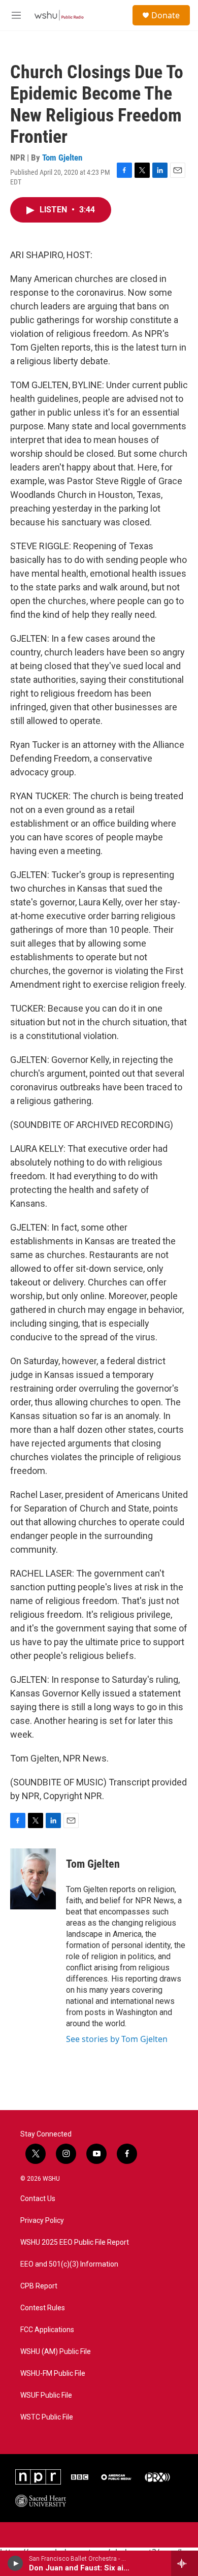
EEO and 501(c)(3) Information (69, 2264)
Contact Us (38, 2199)
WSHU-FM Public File (53, 2374)
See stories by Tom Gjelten (117, 2039)
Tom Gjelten (62, 158)
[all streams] (185, 2563)
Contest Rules (43, 2308)
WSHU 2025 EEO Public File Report (75, 2242)
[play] (15, 2563)
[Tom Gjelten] (33, 1879)
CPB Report (39, 2286)
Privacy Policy (42, 2221)
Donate (166, 15)
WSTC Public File (47, 2417)
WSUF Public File (46, 2395)
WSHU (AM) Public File (56, 2352)
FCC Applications (47, 2330)
